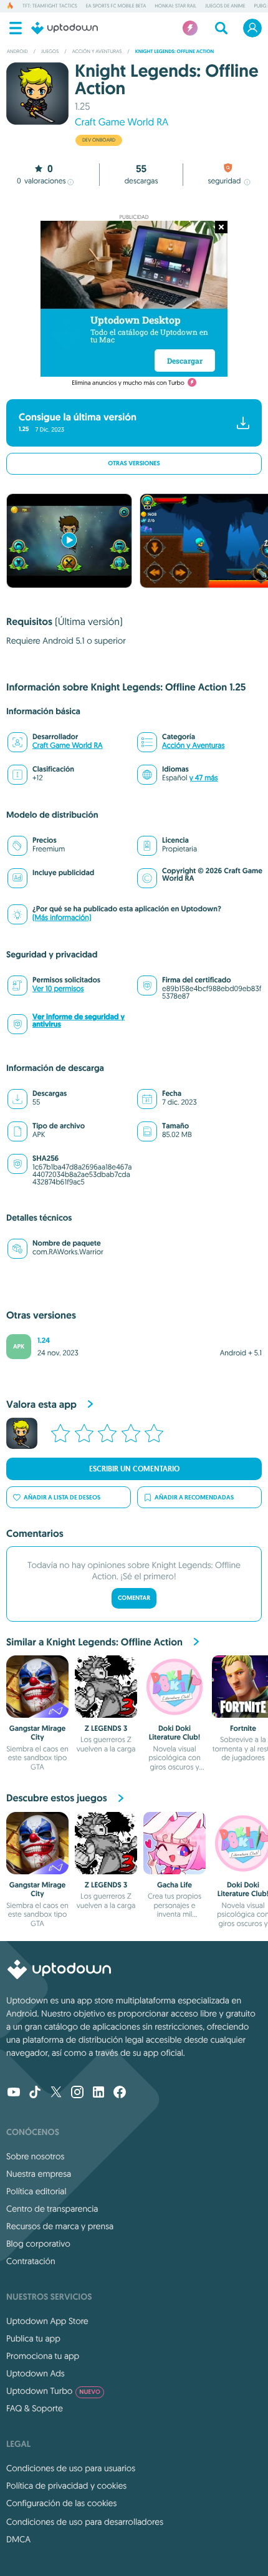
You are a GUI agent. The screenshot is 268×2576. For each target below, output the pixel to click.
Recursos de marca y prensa (60, 2226)
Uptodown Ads (36, 2373)
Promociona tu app (43, 2356)
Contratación (31, 2261)
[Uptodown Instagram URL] (77, 2093)
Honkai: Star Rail (175, 6)
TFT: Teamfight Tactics (50, 6)
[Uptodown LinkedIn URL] (98, 2093)
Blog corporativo (38, 2244)
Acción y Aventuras (193, 746)
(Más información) (62, 918)
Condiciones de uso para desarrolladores (85, 2522)
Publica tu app (33, 2338)
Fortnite (243, 1728)
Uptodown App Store (47, 2321)
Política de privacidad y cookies (66, 2486)
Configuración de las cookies (61, 2503)
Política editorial (36, 2191)
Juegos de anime (225, 6)
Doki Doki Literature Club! (175, 1733)
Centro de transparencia (52, 2209)
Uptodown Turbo (53, 2391)
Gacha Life (175, 1885)
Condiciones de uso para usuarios (71, 2468)
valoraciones (41, 181)
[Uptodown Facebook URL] (120, 2093)
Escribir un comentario (134, 1469)
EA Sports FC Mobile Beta (116, 6)
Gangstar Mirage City (38, 1733)
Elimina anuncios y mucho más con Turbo (128, 383)
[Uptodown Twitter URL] (56, 2093)
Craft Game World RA (122, 122)
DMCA (18, 2539)
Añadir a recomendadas (194, 1497)
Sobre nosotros (35, 2156)
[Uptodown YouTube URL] (14, 2093)
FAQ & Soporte (35, 2408)
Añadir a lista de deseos (62, 1497)
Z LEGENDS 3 (106, 1728)
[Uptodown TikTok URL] (35, 2093)
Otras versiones (134, 464)
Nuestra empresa (39, 2174)
